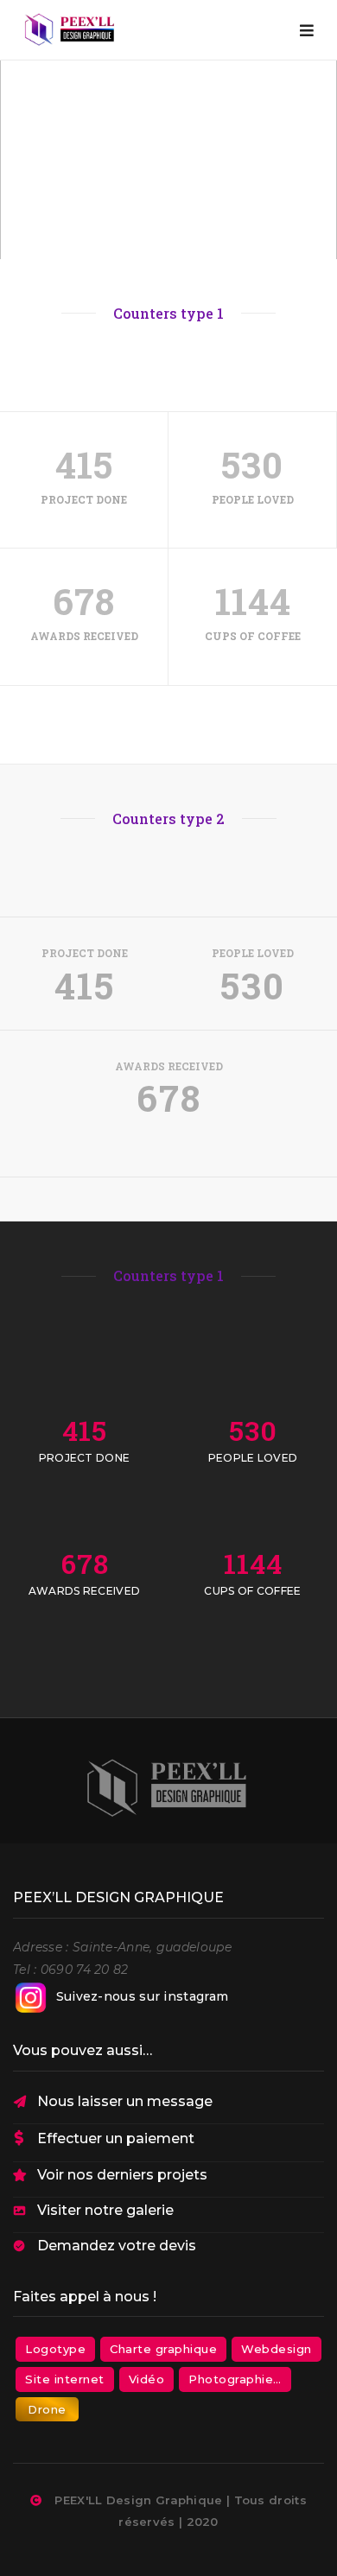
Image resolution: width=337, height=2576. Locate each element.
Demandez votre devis (117, 2246)
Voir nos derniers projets (122, 2175)
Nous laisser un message (125, 2101)
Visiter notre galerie (105, 2210)
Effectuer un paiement (116, 2138)
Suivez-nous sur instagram (143, 1996)
